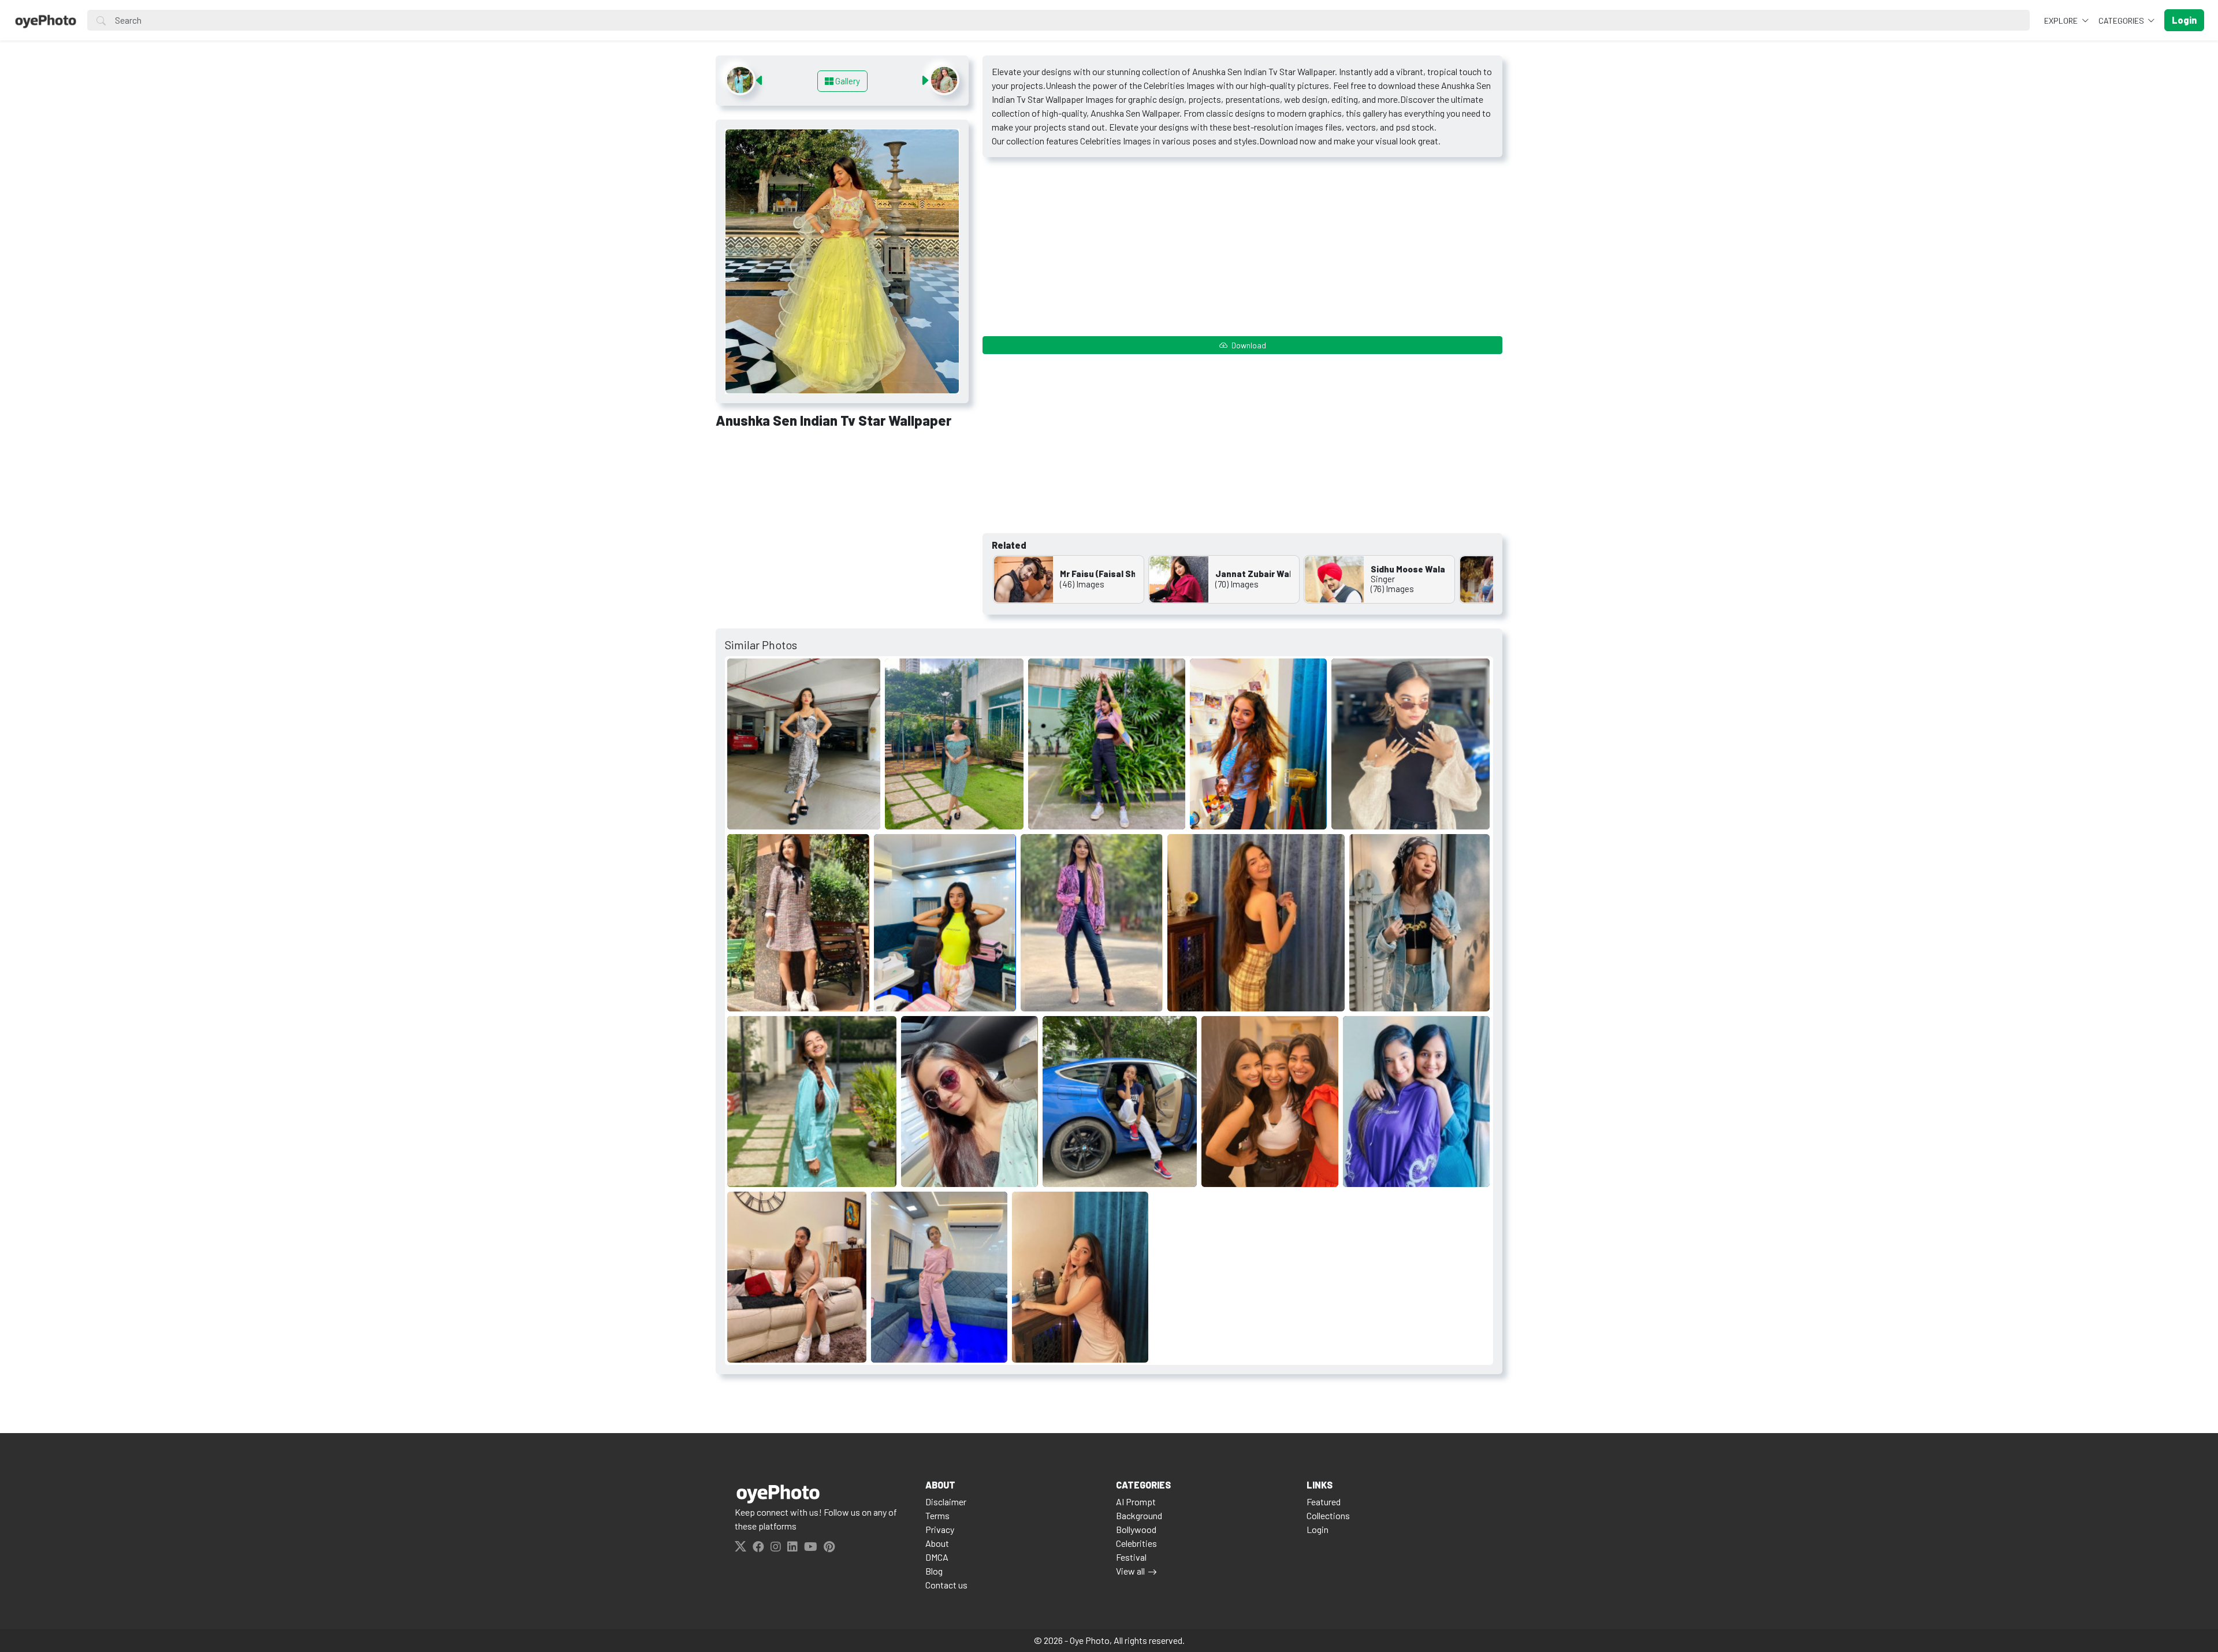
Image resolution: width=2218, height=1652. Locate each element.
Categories (2122, 21)
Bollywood (1136, 1529)
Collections (1328, 1515)
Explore (2062, 21)
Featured (1324, 1502)
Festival (1131, 1557)
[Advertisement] (842, 524)
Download (1248, 345)
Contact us (946, 1585)
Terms (937, 1515)
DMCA (937, 1557)
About (937, 1543)
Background (1139, 1515)
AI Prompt (1136, 1502)
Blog (934, 1571)
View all (1130, 1571)
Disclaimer (946, 1502)
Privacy (940, 1529)
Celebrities (1136, 1543)
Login (1318, 1529)
